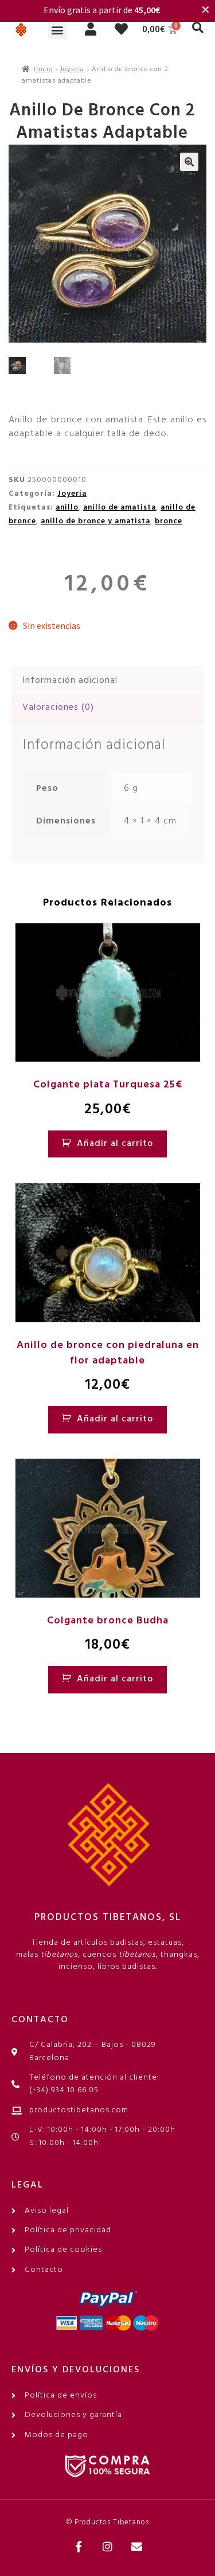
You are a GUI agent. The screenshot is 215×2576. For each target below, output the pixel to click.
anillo (67, 508)
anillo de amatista (120, 508)
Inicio (43, 69)
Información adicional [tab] (70, 681)
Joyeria (72, 69)
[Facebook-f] (79, 2547)
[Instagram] (108, 2547)
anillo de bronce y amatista (95, 521)
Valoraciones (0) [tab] (58, 708)
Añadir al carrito (115, 1144)
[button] (58, 30)
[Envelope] (136, 2547)
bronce (169, 521)
